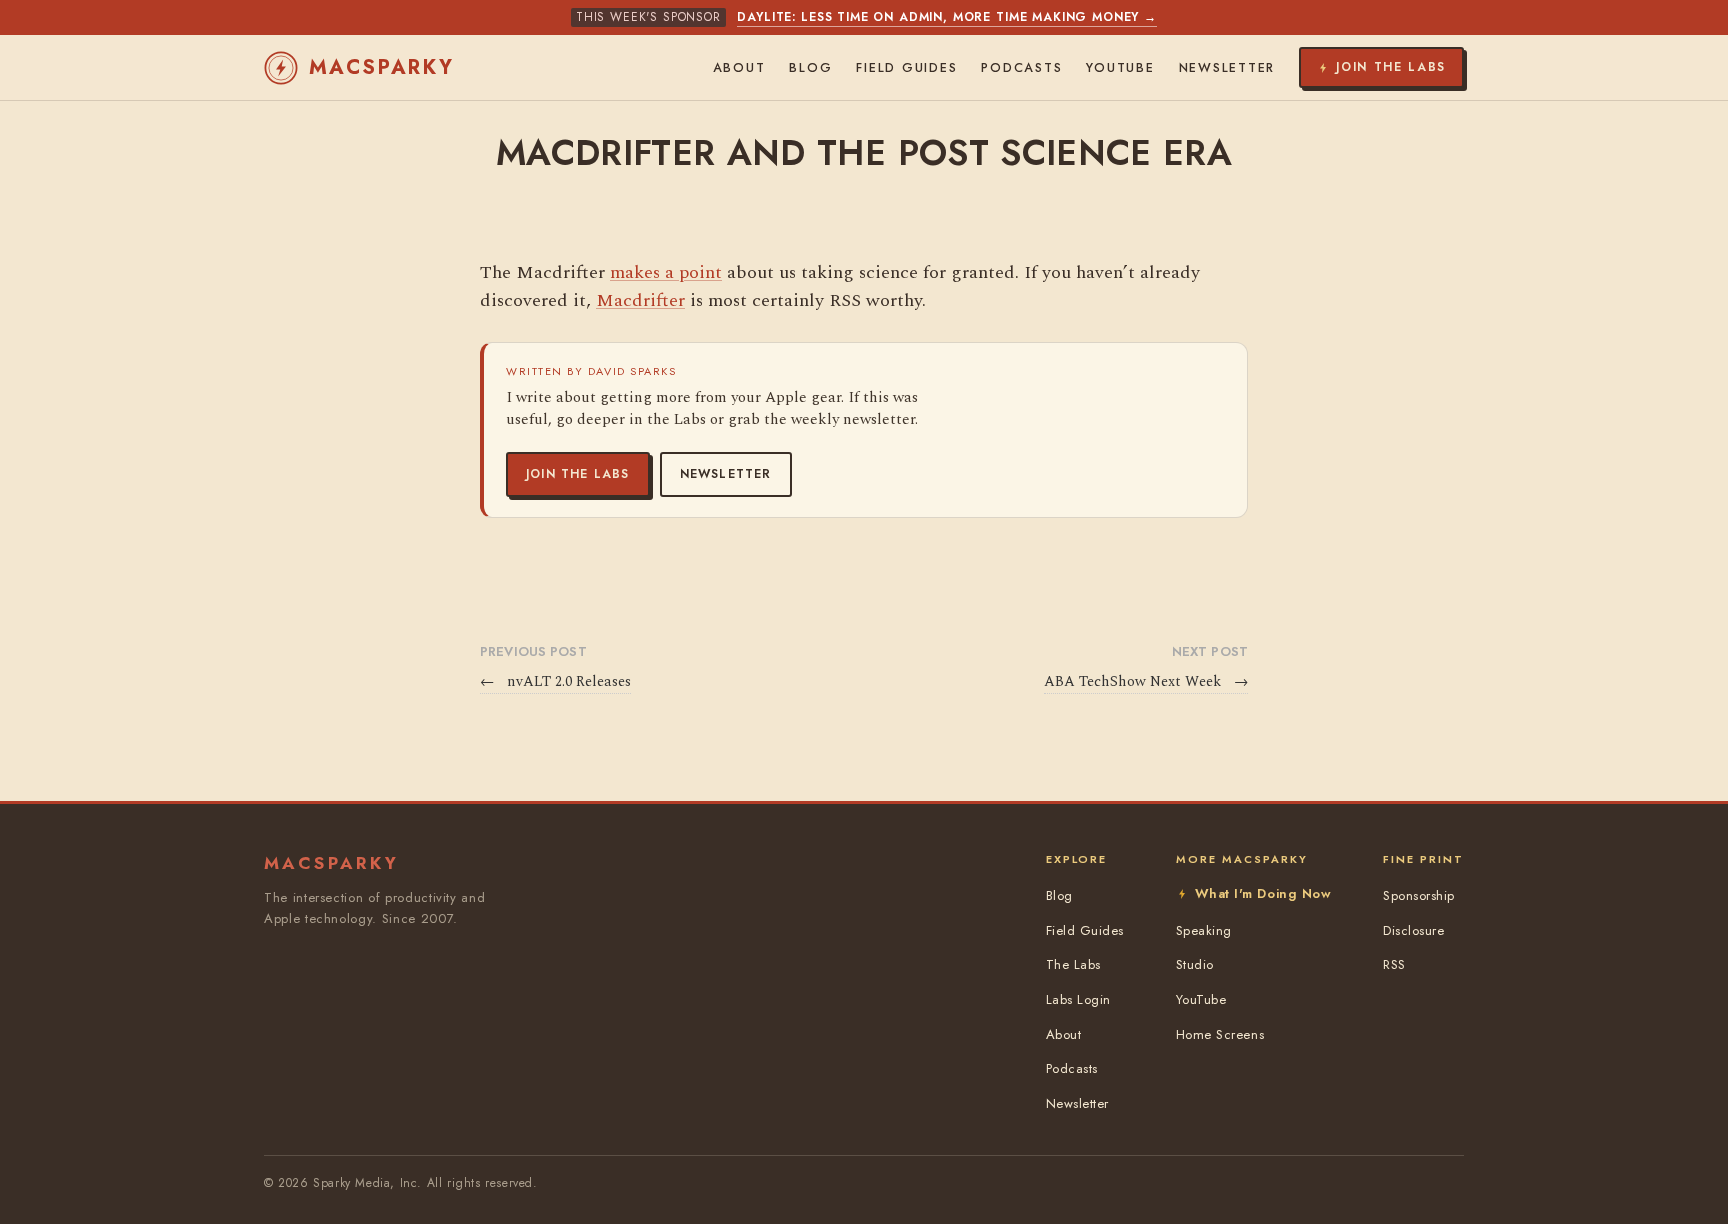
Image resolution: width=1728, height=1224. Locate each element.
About (739, 68)
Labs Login (1078, 999)
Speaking (1204, 930)
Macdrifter (640, 300)
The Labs (1073, 964)
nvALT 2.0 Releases (555, 682)
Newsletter (726, 474)
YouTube (1120, 68)
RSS (1394, 964)
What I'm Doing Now (1263, 893)
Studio (1195, 964)
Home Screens (1220, 1034)
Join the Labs (578, 474)
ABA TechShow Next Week (1146, 682)
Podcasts (1021, 68)
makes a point (666, 272)
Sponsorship (1419, 895)
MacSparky (382, 67)
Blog (810, 68)
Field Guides (906, 68)
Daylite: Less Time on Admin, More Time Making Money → (947, 17)
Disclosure (1413, 930)
